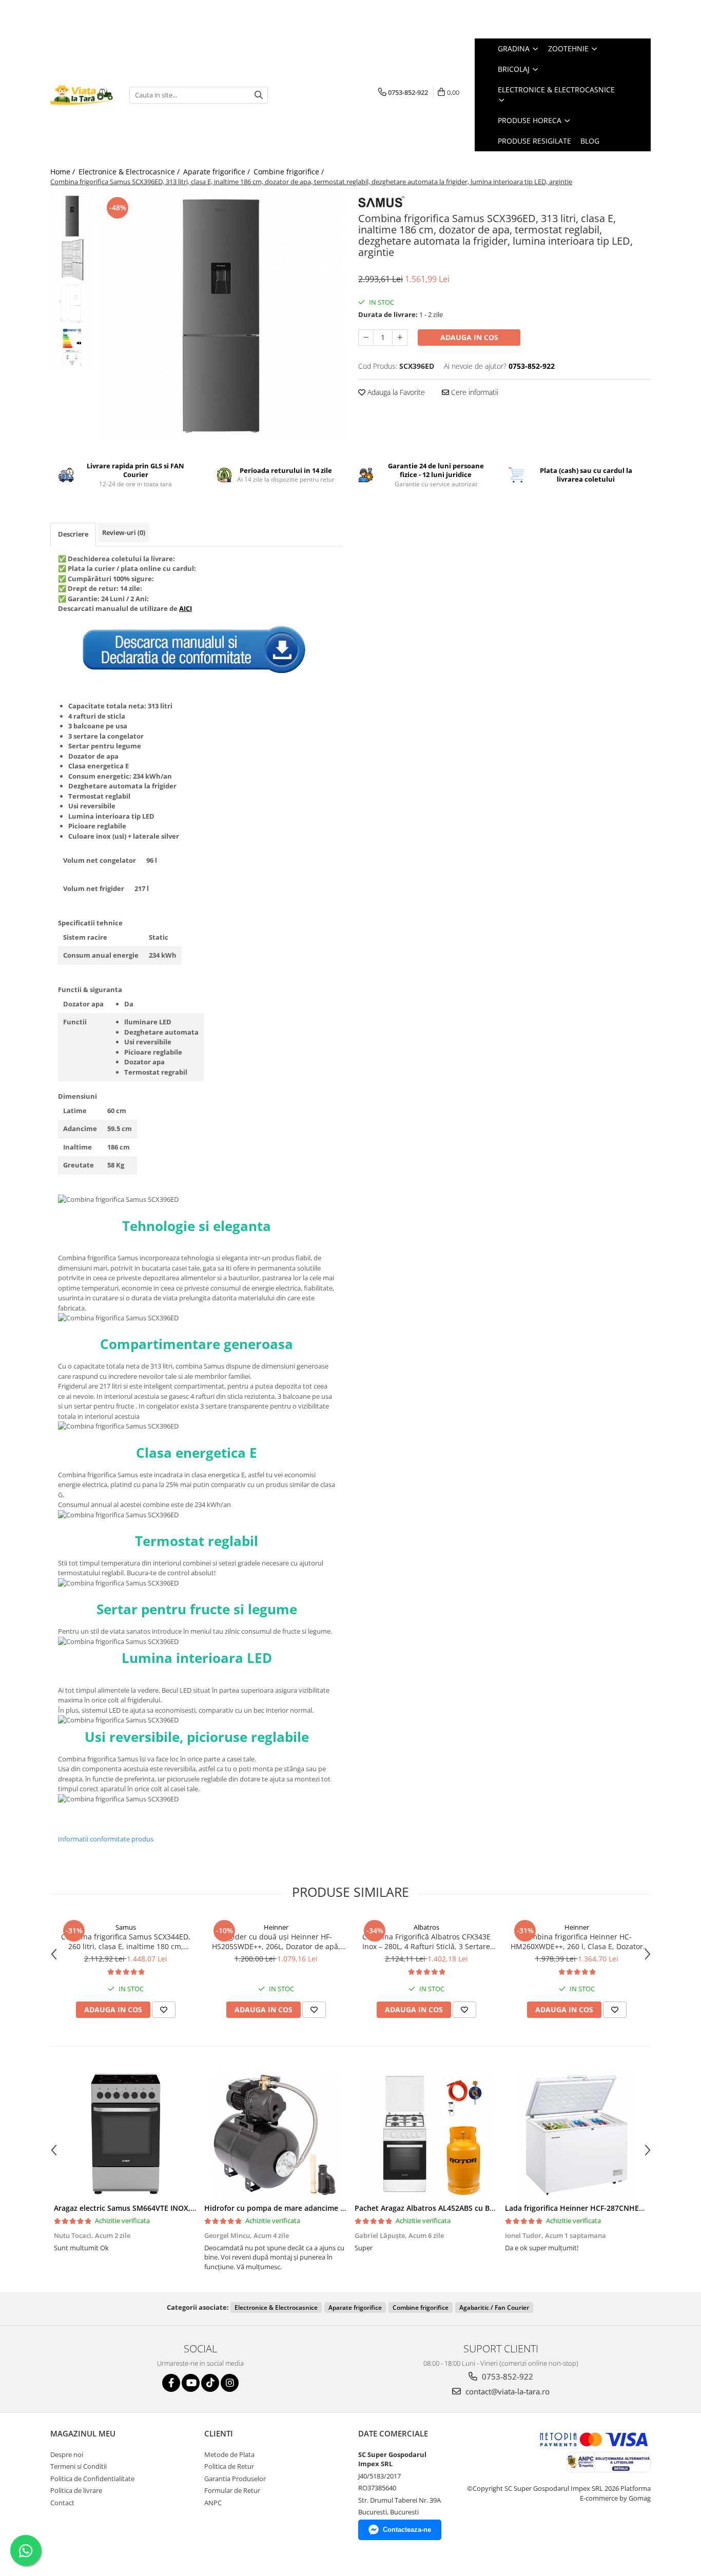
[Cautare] (259, 95)
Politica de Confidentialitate (92, 2479)
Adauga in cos (469, 337)
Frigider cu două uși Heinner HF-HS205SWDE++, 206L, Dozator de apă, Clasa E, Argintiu (276, 1941)
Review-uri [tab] (124, 532)
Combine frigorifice (421, 2307)
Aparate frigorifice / (218, 172)
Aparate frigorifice (355, 2307)
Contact (62, 2503)
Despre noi (67, 2454)
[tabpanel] (221, 316)
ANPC (213, 2503)
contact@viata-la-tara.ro (507, 2391)
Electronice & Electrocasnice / (130, 172)
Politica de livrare (76, 2490)
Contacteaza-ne (407, 2530)
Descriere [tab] (73, 534)
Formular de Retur (232, 2490)
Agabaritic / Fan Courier (494, 2307)
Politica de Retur (229, 2466)
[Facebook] (171, 2383)
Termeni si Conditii (79, 2466)
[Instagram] (230, 2383)
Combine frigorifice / (290, 172)
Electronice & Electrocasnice (276, 2307)
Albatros (426, 1927)
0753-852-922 (507, 2376)
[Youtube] (191, 2383)
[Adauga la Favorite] (164, 2010)
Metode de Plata (229, 2454)
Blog (590, 141)
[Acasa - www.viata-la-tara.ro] (82, 95)
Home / (64, 172)
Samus (126, 1927)
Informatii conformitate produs (106, 1839)
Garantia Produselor (235, 2479)
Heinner (276, 1927)
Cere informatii (474, 392)
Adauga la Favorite (395, 392)
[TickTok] (210, 2383)
